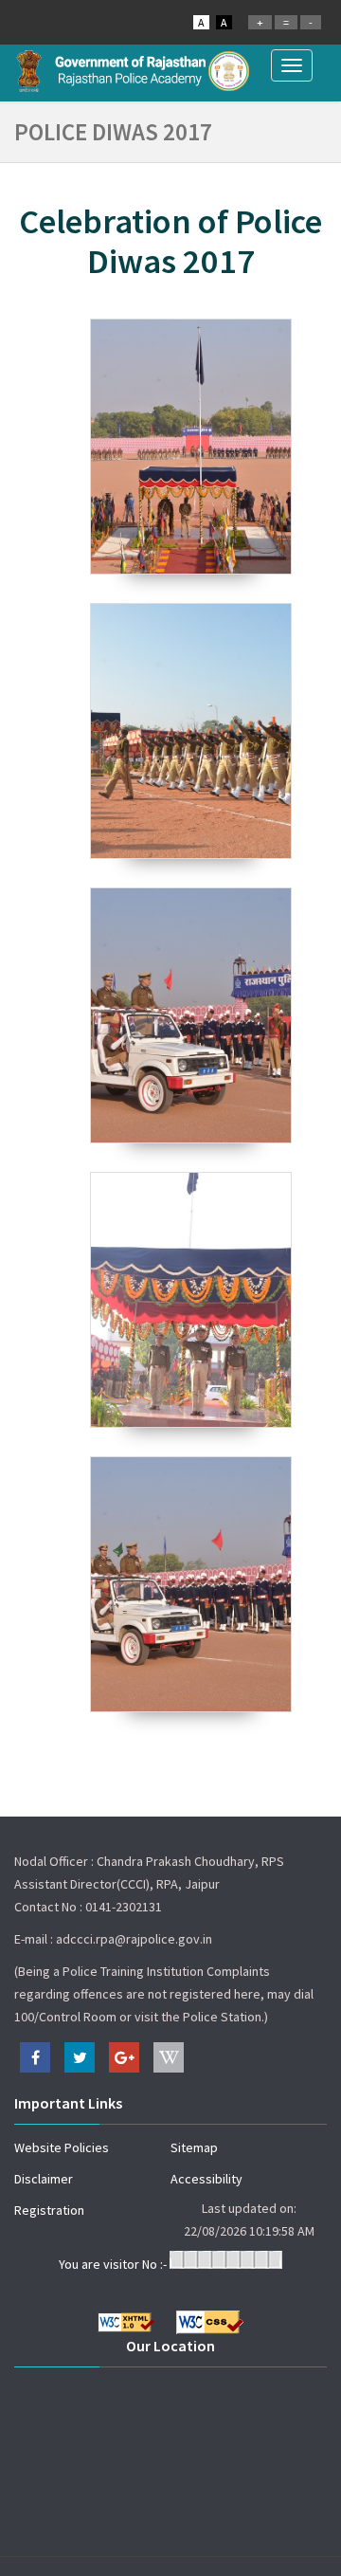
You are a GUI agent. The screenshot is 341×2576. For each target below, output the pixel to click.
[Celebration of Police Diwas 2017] (190, 447)
